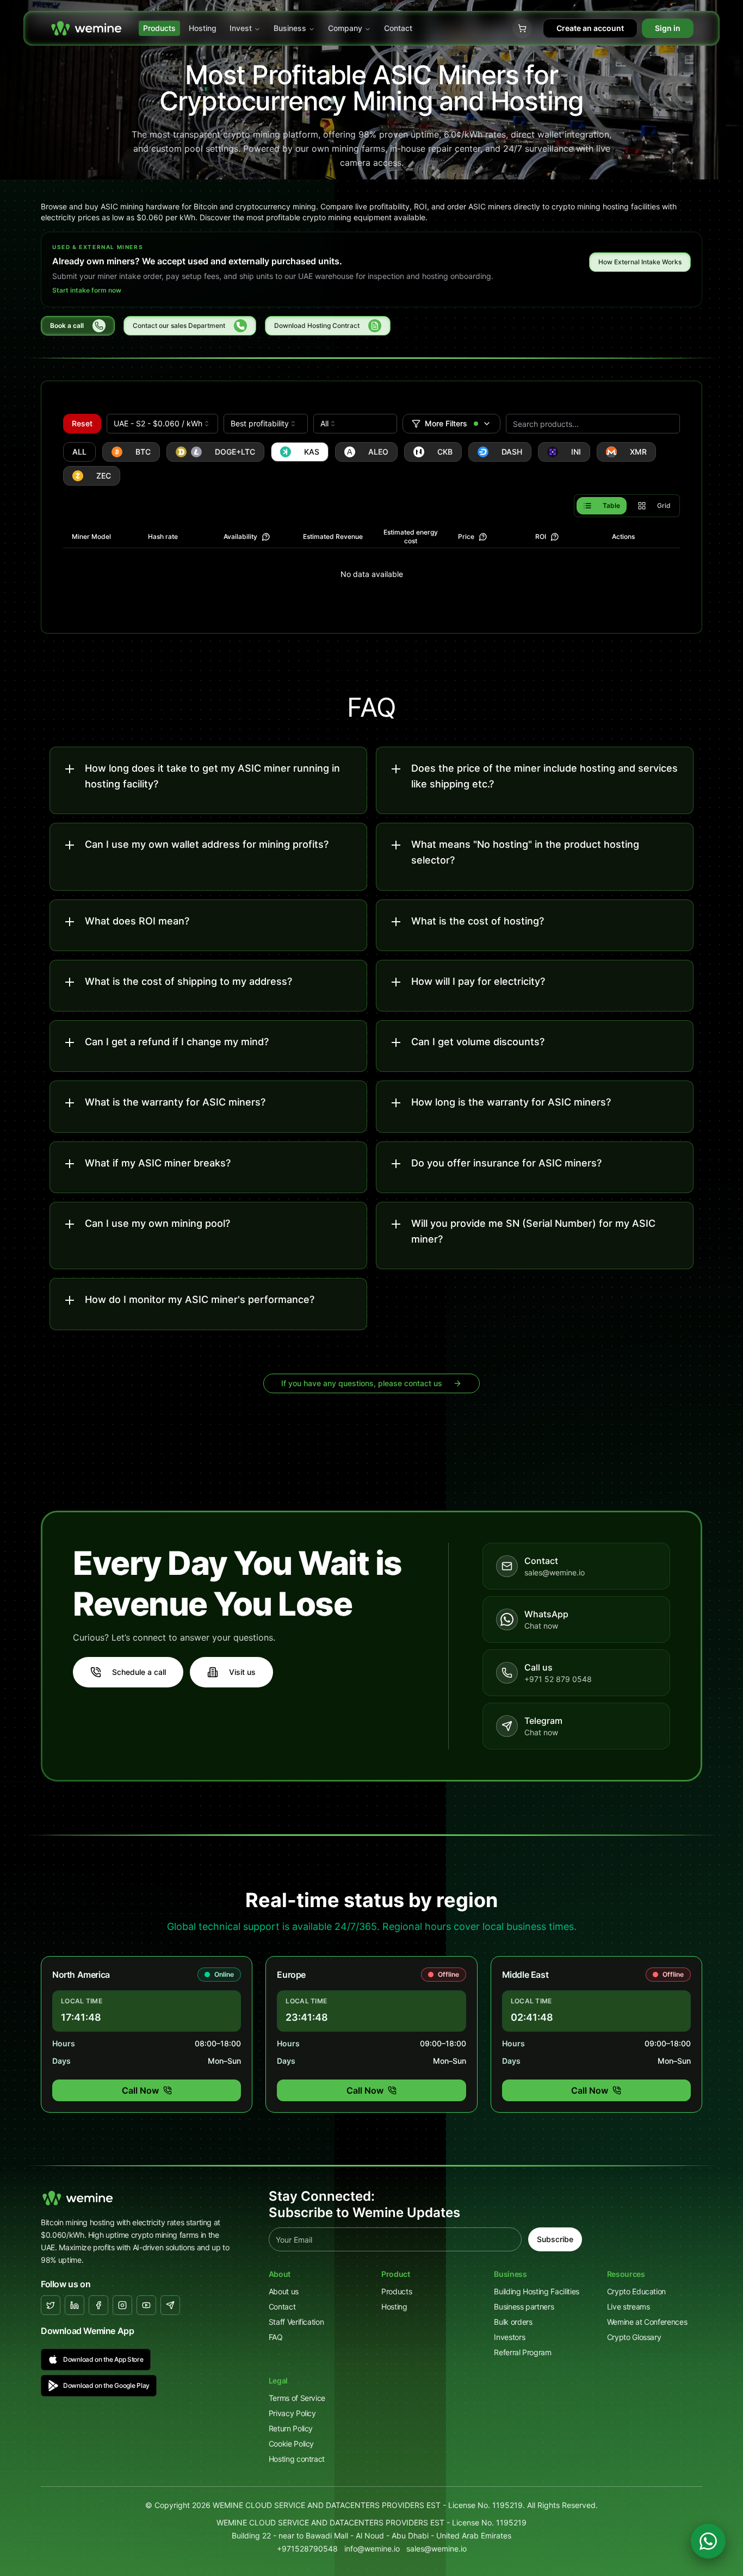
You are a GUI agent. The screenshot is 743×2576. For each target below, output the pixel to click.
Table (611, 505)
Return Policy (291, 2428)
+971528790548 (307, 2549)
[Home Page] (86, 28)
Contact (398, 28)
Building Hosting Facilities (537, 2291)
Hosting (203, 28)
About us (284, 2291)
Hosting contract (297, 2459)
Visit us (242, 1672)
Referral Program (522, 2352)
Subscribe (555, 2239)
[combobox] (162, 424)
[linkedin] (75, 2305)
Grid (664, 505)
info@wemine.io (372, 2549)
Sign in (668, 28)
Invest (241, 28)
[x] (51, 2305)
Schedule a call (139, 1672)
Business (290, 28)
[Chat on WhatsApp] (708, 2541)
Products (159, 28)
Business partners (524, 2307)
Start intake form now (87, 290)
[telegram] (170, 2305)
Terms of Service (297, 2398)
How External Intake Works (640, 262)
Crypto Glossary (634, 2337)
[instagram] (122, 2305)
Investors (509, 2337)
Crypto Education (636, 2291)
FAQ (276, 2337)
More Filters (446, 423)
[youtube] (146, 2305)
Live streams (629, 2307)
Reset (82, 423)
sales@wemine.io (436, 2549)
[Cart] (522, 28)
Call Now (140, 2090)
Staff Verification (296, 2322)
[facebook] (98, 2305)
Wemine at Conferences (647, 2322)
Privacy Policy (292, 2413)
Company (345, 28)
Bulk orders (513, 2322)
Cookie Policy (291, 2444)
